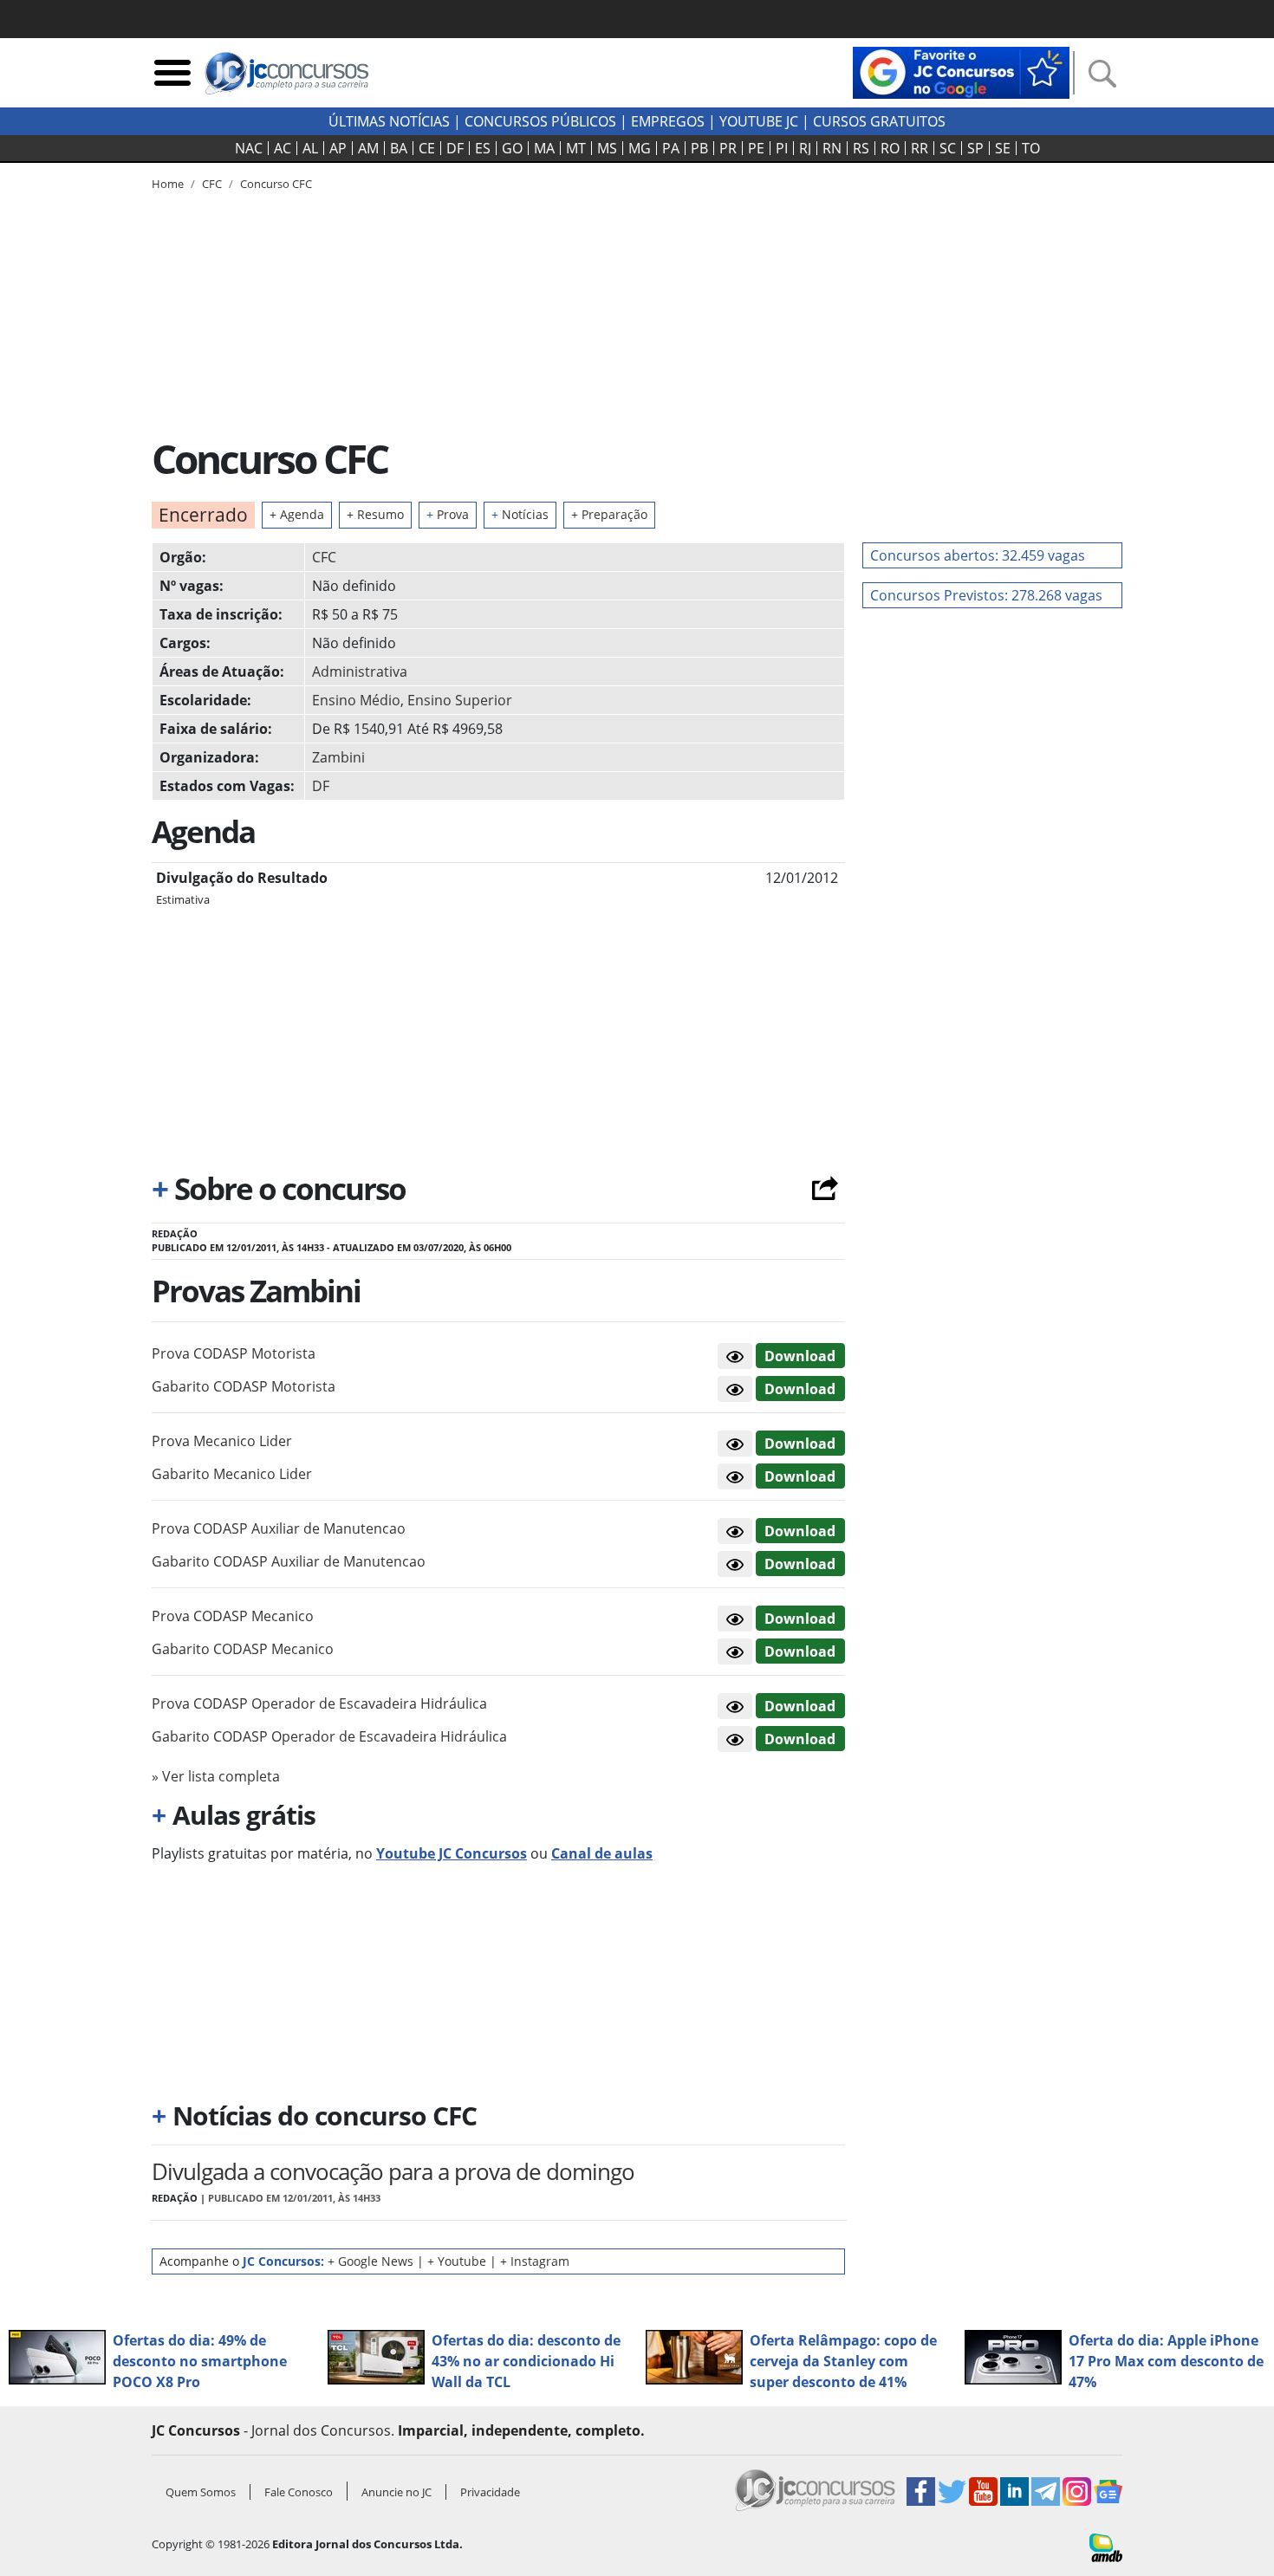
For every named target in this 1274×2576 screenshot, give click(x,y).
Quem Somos (201, 2492)
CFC (324, 557)
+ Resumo (375, 514)
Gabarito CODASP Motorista (244, 1386)
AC (283, 148)
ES (483, 148)
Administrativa (360, 672)
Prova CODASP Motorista (234, 1353)
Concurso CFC (276, 184)
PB (699, 148)
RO (890, 148)
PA (671, 148)
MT (576, 148)
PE (756, 148)
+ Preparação (609, 514)
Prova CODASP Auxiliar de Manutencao (279, 1528)
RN (832, 148)
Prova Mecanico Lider (222, 1441)
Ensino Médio (356, 700)
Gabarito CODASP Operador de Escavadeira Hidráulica (329, 1736)
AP (338, 148)
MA (544, 148)
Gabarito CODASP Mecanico (243, 1649)
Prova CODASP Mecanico (233, 1616)
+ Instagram (535, 2261)
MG (640, 148)
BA (399, 148)
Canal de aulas (602, 1853)
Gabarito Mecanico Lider (232, 1474)
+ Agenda (297, 514)
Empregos (668, 121)
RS (861, 148)
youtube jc (759, 121)
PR (728, 148)
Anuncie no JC (396, 2492)
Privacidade (490, 2492)
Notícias (520, 514)
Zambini (338, 757)
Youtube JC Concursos (452, 1853)
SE (1003, 148)
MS (607, 148)
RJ (805, 148)
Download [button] (800, 1356)
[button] (735, 1356)
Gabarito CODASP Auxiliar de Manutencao (289, 1561)
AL (310, 148)
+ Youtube (457, 2261)
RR (920, 148)
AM (368, 148)
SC (948, 148)
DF (455, 148)
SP (975, 148)
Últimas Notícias (389, 121)
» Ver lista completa (216, 1776)
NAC (249, 148)
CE (427, 148)
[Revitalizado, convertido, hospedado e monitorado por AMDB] (1106, 2547)
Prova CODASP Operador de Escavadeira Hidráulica (319, 1703)
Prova (448, 514)
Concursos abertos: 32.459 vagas (978, 555)
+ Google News (370, 2261)
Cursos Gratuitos (879, 121)
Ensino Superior (460, 700)
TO (1031, 148)
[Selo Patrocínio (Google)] (961, 71)
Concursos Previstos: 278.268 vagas (986, 595)
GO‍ (512, 148)
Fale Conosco (299, 2492)
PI (782, 148)
